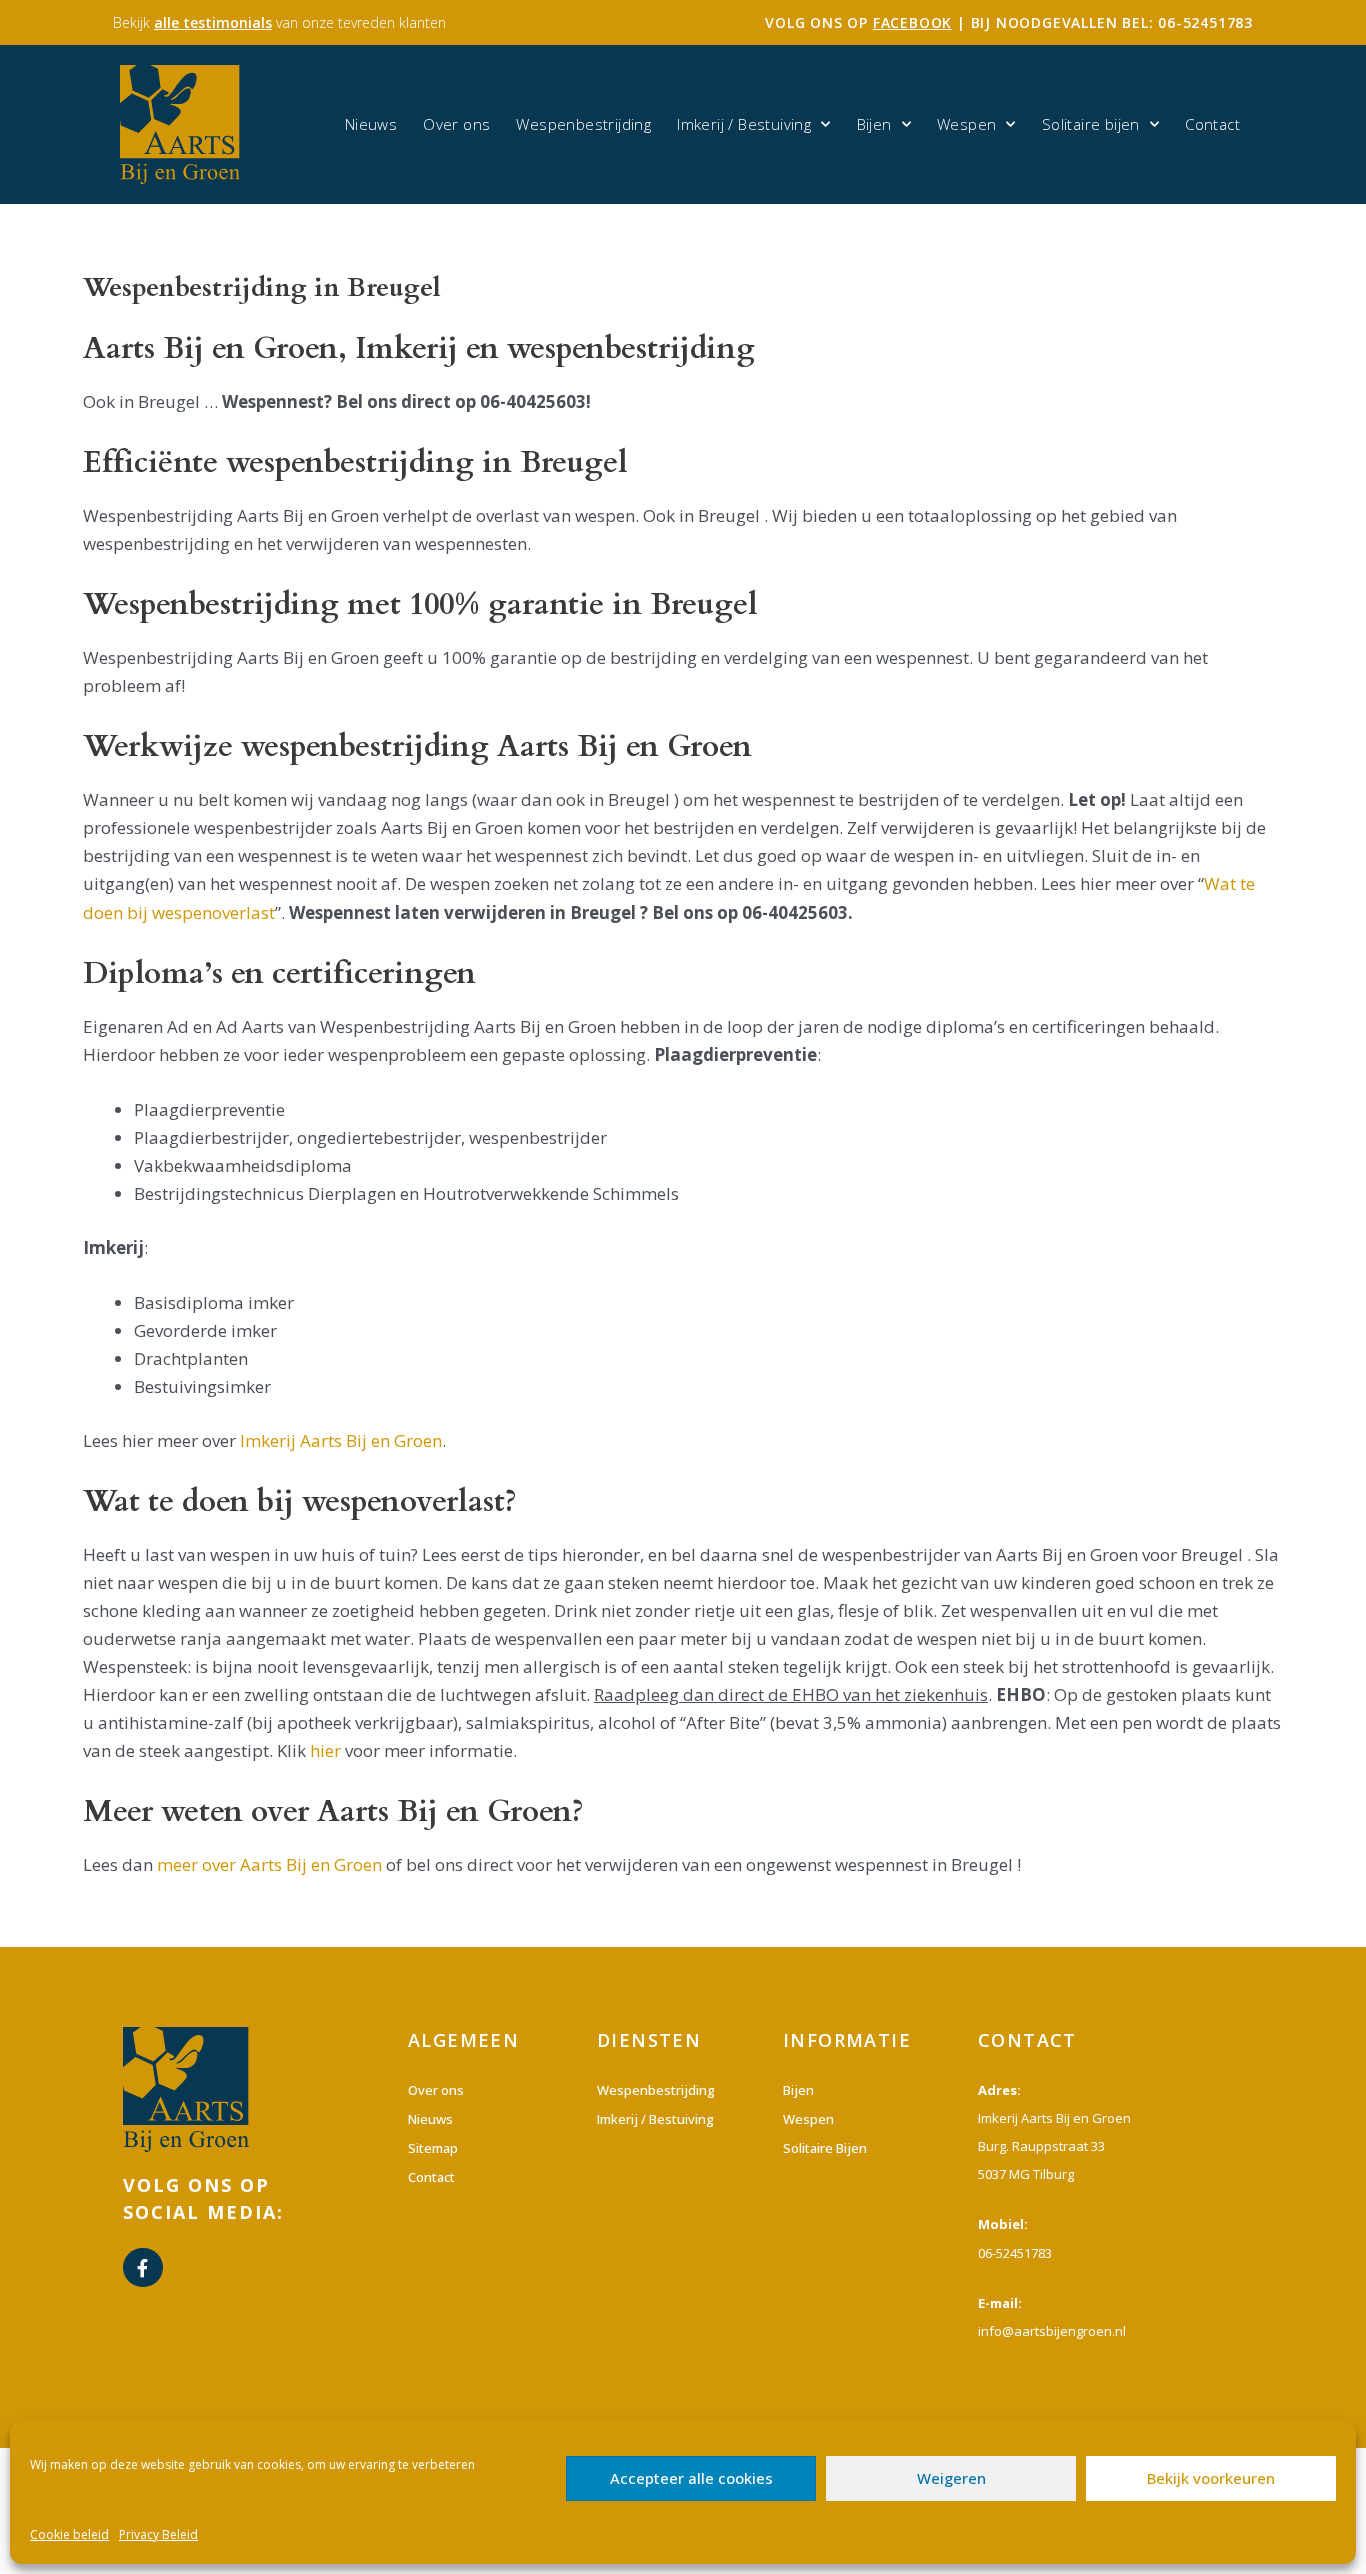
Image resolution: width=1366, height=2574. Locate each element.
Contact (1212, 124)
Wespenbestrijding (583, 124)
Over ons (456, 124)
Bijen (874, 124)
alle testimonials (213, 22)
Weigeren (951, 2478)
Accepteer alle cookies (691, 2478)
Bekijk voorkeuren (1211, 2478)
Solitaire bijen (1091, 124)
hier (325, 1750)
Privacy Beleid (158, 2534)
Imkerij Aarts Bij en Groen (341, 1440)
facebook (912, 22)
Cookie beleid (69, 2534)
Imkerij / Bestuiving (744, 124)
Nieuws (371, 124)
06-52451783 (1205, 22)
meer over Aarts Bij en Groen (269, 1864)
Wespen (966, 124)
